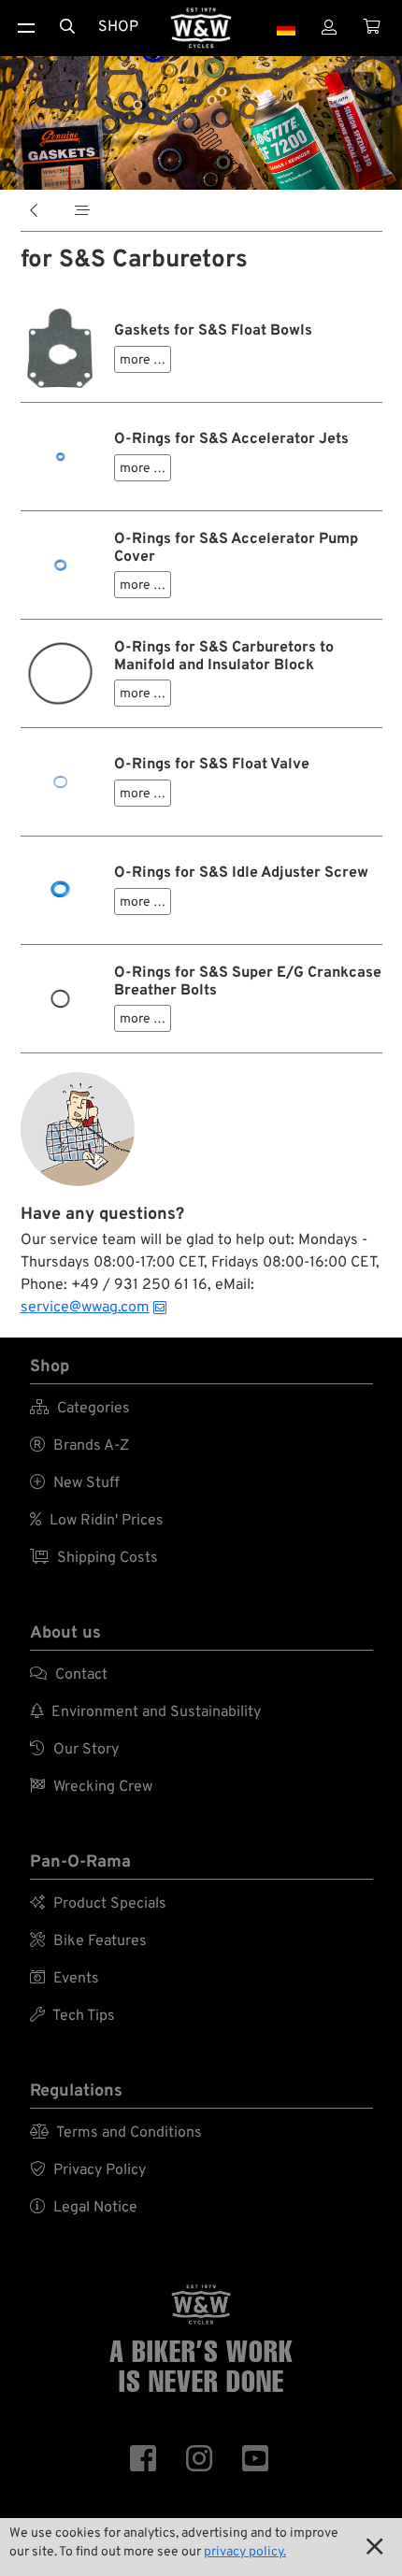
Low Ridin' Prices (97, 1521)
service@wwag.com (85, 1308)
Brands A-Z (79, 1446)
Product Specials (98, 1904)
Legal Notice (84, 2208)
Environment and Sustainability (145, 1712)
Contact (69, 1675)
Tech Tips (72, 2016)
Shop (118, 27)
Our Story (74, 1750)
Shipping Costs (94, 1558)
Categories (80, 1409)
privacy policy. (245, 2552)
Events (65, 1979)
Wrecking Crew (91, 1787)
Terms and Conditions (116, 2133)
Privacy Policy (88, 2170)
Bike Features (88, 1941)
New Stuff (75, 1483)
